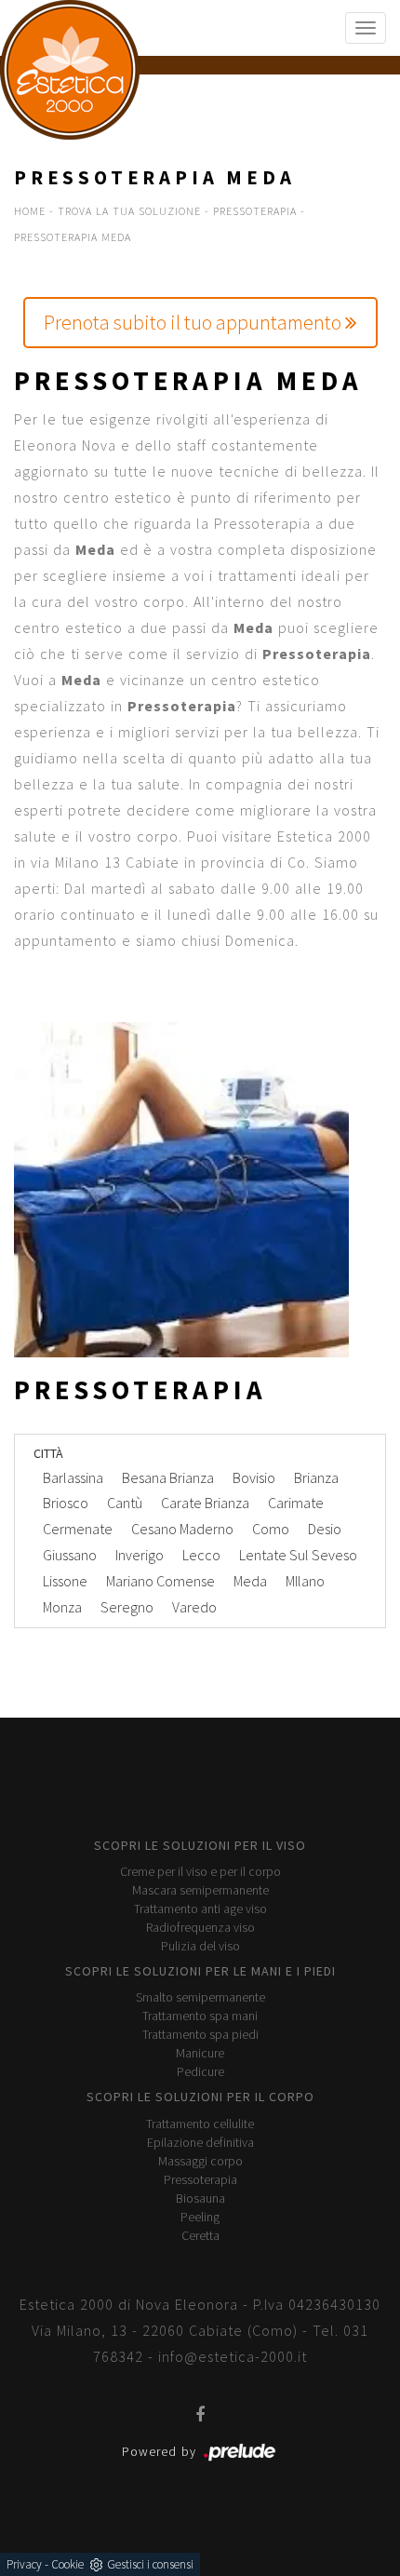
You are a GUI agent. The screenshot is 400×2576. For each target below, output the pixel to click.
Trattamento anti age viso (200, 1908)
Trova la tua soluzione (129, 211)
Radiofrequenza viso (200, 1927)
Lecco (201, 1555)
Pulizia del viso (200, 1946)
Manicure (200, 2053)
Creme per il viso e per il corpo (200, 1871)
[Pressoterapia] (200, 1190)
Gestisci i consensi (150, 2564)
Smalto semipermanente (200, 1997)
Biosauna (200, 2198)
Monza (62, 1607)
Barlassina (73, 1477)
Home (30, 211)
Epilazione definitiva (200, 2142)
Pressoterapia (255, 211)
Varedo (194, 1607)
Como (271, 1529)
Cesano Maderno (182, 1529)
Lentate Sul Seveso (298, 1555)
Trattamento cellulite (200, 2124)
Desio (325, 1529)
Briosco (66, 1503)
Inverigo (140, 1555)
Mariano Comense (160, 1581)
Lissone (65, 1581)
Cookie (67, 2564)
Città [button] (48, 1453)
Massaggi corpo (200, 2161)
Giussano (70, 1555)
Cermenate (78, 1529)
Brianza (316, 1477)
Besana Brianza (168, 1477)
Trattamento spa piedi (200, 2034)
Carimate (296, 1503)
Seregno (127, 1607)
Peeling (200, 2217)
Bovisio (254, 1477)
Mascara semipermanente (200, 1890)
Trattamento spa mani (200, 2016)
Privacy (24, 2564)
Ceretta (200, 2235)
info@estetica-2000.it (233, 2356)
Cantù (125, 1503)
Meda (250, 1581)
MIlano (305, 1581)
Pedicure (200, 2071)
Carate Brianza (205, 1503)
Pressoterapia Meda (73, 237)
